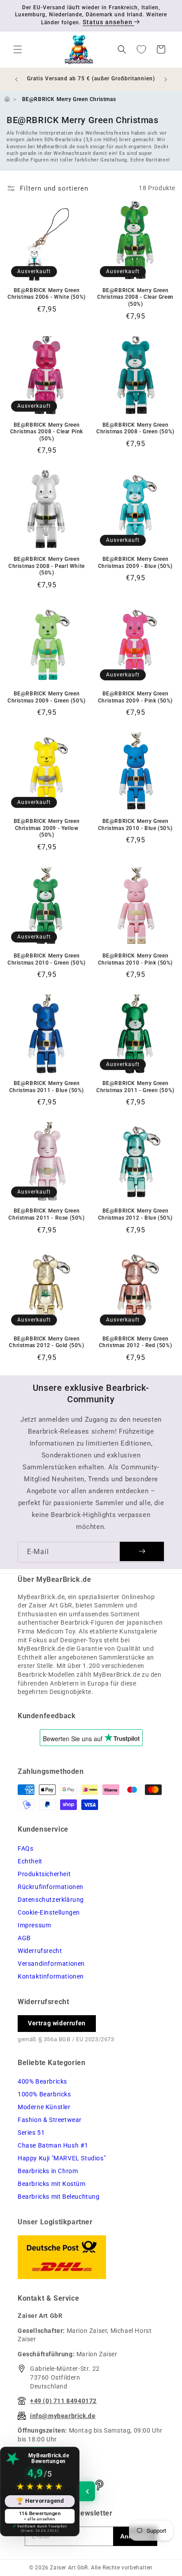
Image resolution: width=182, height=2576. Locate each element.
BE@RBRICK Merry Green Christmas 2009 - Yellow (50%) (47, 828)
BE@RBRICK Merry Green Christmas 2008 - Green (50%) (135, 428)
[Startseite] (7, 99)
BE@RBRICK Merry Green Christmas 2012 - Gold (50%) (46, 1342)
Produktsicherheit (44, 1874)
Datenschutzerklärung (51, 1900)
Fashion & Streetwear (50, 2120)
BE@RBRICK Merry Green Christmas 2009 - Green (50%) (47, 697)
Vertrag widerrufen (57, 2023)
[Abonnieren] (142, 1551)
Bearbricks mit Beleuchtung (59, 2197)
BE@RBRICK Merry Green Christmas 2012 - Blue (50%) (135, 1214)
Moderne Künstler (44, 2107)
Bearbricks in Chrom (48, 2171)
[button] (18, 49)
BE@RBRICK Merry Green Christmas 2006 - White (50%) (47, 294)
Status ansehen (108, 22)
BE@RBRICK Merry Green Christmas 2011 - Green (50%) (135, 1087)
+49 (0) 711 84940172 (63, 2401)
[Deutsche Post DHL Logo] (91, 2257)
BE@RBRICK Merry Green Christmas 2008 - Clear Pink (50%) (47, 432)
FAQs (25, 1848)
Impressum (34, 1925)
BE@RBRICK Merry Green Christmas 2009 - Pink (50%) (135, 697)
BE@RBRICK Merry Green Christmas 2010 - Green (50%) (47, 959)
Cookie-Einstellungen (49, 1912)
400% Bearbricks (42, 2081)
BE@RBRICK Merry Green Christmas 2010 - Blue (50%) (135, 825)
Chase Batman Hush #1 (53, 2145)
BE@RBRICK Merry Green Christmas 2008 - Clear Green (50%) (135, 297)
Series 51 (31, 2133)
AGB (24, 1938)
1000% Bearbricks (44, 2094)
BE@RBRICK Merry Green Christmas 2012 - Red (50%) (136, 1342)
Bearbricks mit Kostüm (52, 2184)
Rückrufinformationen (51, 1887)
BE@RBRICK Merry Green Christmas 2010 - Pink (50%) (135, 959)
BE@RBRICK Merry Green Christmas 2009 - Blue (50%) (135, 563)
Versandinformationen (51, 1964)
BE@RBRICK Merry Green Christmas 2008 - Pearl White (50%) (47, 566)
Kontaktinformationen (51, 1976)
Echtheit (30, 1861)
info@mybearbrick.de (63, 2416)
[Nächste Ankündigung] (166, 79)
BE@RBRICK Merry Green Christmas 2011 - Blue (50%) (47, 1087)
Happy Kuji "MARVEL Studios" (62, 2158)
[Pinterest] (99, 2485)
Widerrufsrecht (40, 1951)
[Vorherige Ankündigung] (16, 79)
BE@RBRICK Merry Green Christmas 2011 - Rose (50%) (46, 1214)
